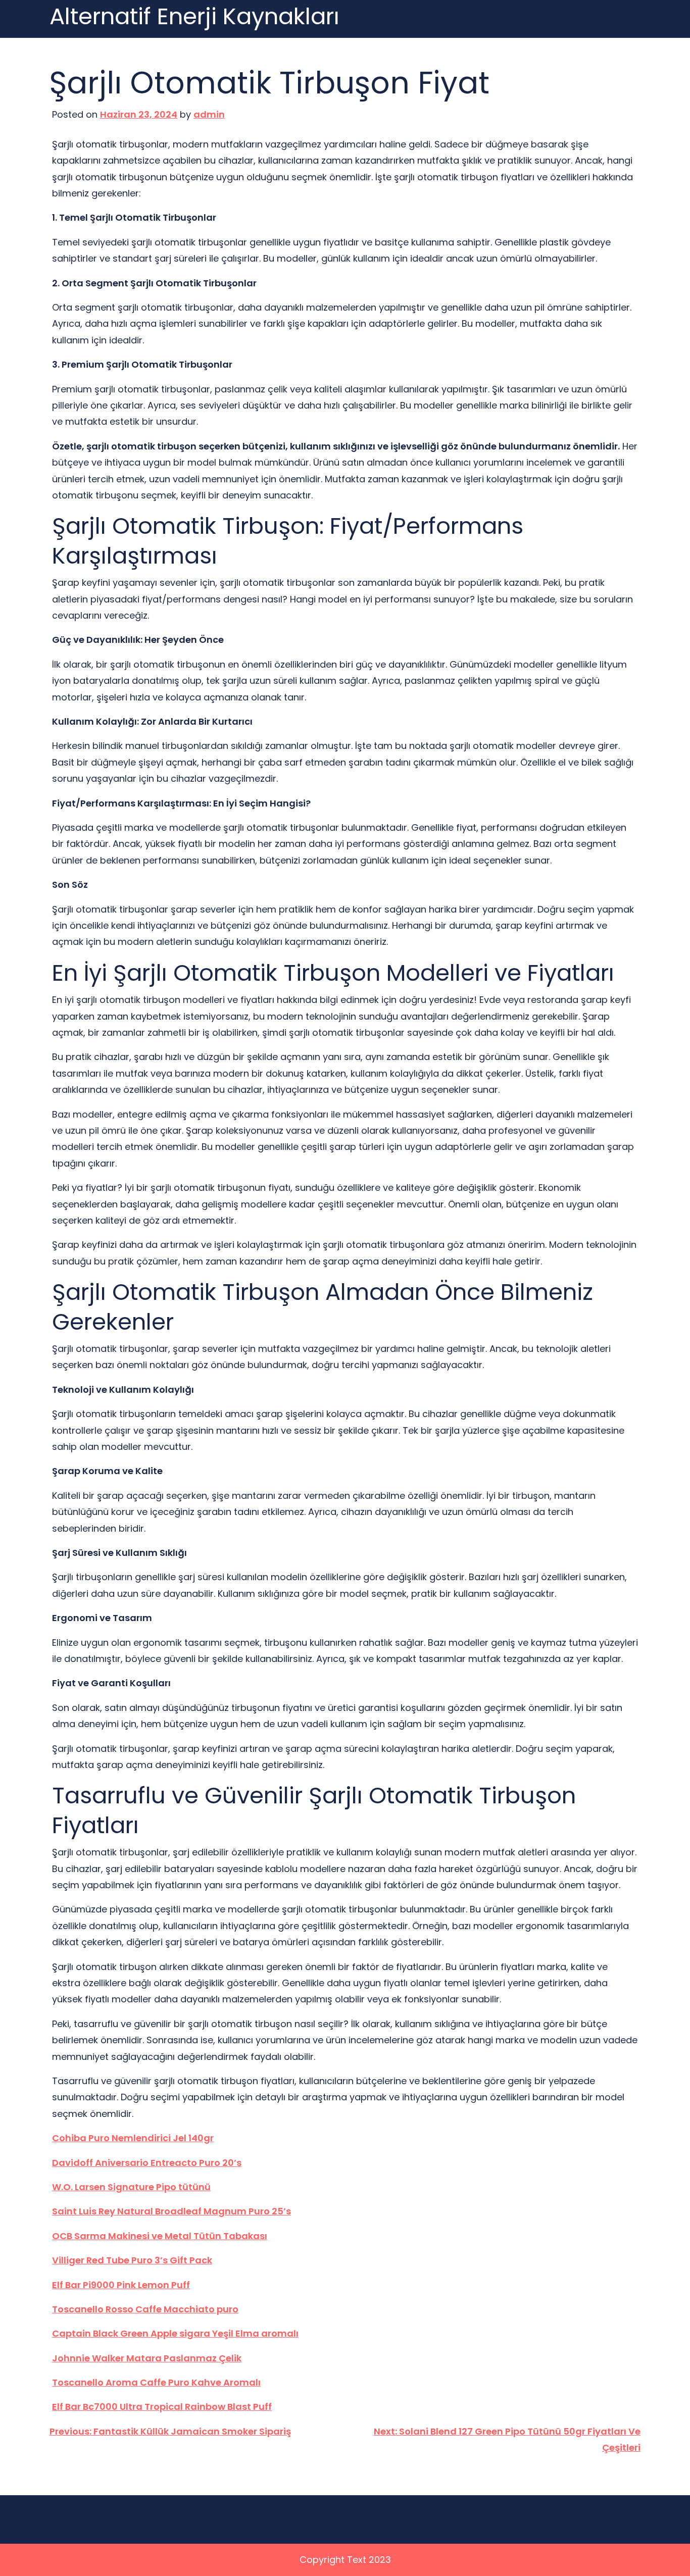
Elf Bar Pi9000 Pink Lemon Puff (121, 2285)
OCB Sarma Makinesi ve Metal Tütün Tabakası (160, 2236)
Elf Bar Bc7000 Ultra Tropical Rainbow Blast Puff (162, 2407)
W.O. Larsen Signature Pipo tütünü (131, 2187)
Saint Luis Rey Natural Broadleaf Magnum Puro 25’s (171, 2211)
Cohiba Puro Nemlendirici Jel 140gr (133, 2138)
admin (209, 114)
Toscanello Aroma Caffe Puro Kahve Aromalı (156, 2382)
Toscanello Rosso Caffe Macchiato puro (145, 2309)
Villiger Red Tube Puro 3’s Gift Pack (132, 2260)
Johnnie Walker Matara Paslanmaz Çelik (147, 2358)
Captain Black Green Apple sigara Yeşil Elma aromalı (175, 2333)
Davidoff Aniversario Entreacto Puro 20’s (147, 2163)
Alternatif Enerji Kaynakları (194, 17)
